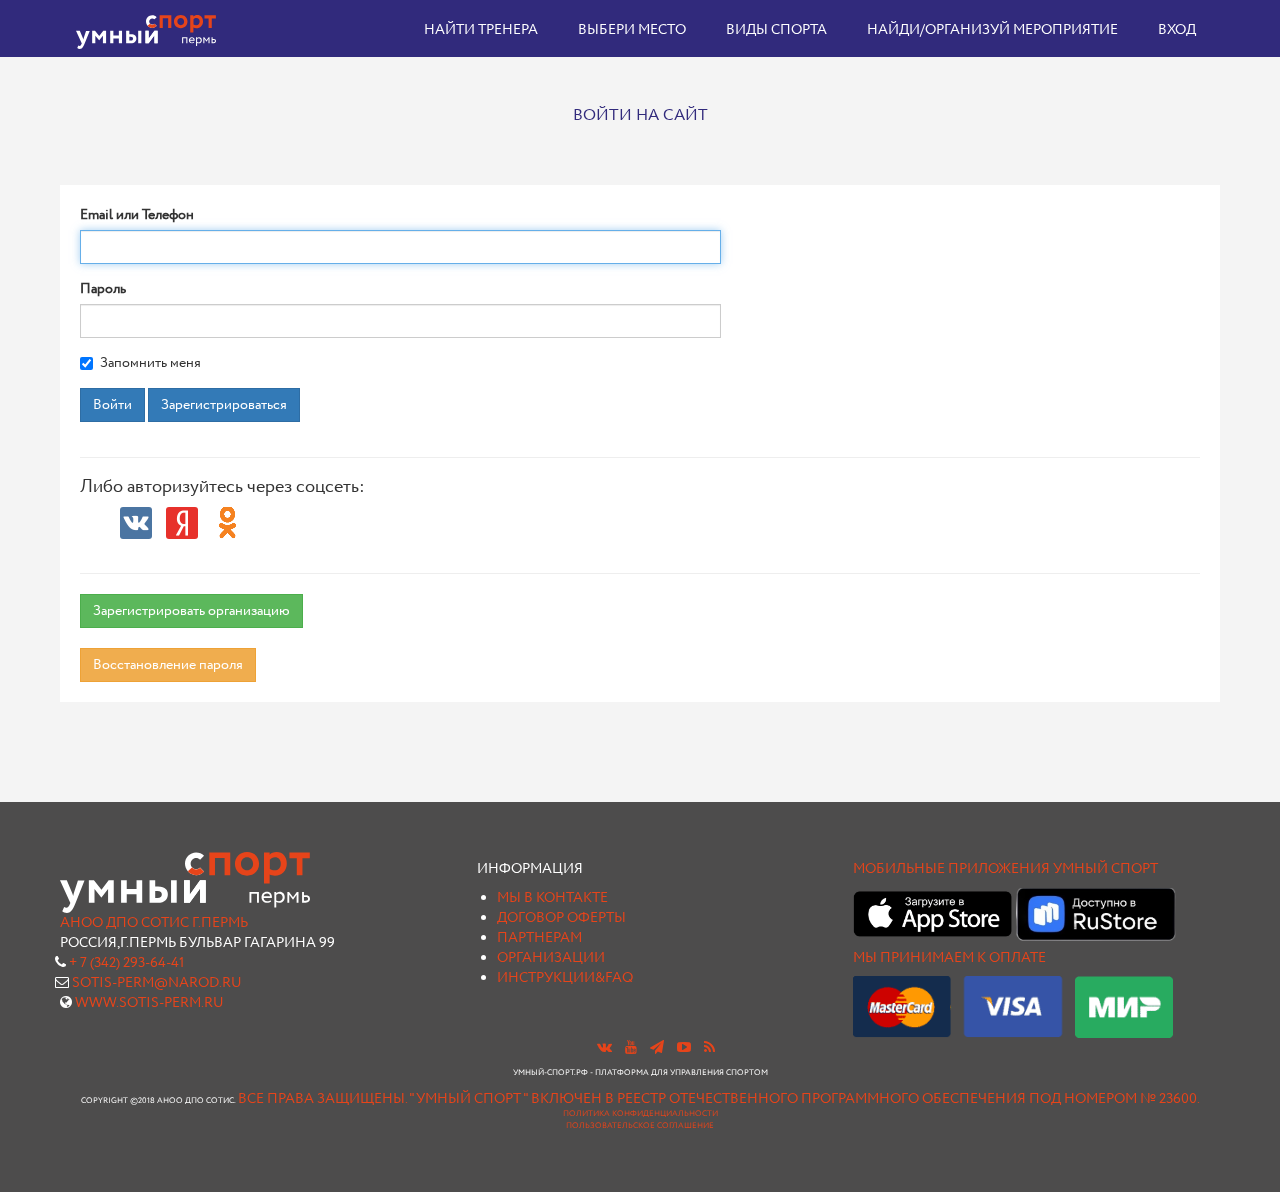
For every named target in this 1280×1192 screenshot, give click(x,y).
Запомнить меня (150, 363)
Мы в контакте (552, 898)
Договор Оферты (561, 918)
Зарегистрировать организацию (191, 611)
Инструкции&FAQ (565, 978)
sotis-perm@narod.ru (157, 983)
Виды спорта (776, 30)
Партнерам (539, 938)
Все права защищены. (322, 1099)
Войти (112, 405)
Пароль (103, 289)
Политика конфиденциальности (640, 1114)
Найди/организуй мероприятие (992, 30)
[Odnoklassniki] (228, 523)
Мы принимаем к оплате (949, 958)
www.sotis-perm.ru (149, 1003)
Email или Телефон (137, 215)
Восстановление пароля (168, 665)
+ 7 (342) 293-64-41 (126, 963)
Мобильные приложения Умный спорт (1005, 869)
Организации (551, 958)
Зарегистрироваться (224, 405)
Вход (1177, 30)
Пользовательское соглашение (640, 1126)
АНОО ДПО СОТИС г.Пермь (154, 923)
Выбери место (632, 30)
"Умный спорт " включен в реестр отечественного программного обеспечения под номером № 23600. (804, 1099)
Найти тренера (481, 30)
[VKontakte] (136, 523)
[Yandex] (182, 523)
